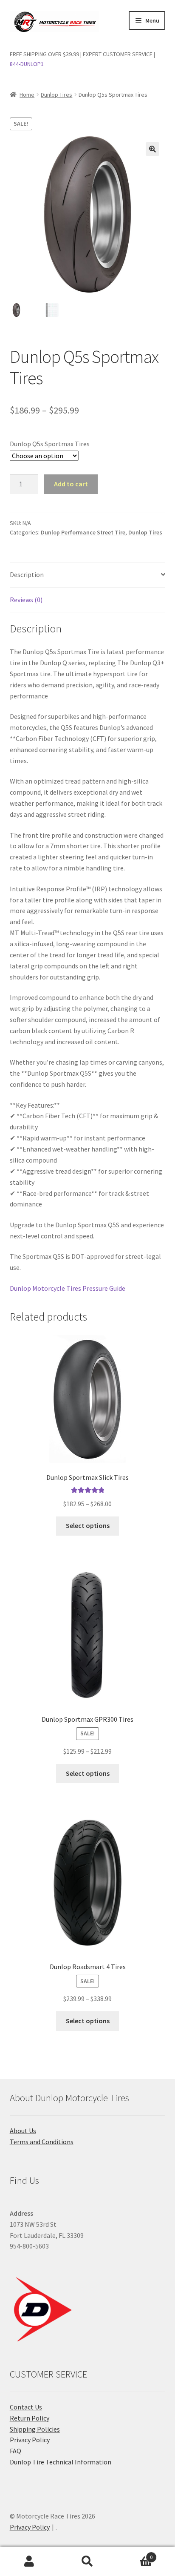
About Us (23, 2131)
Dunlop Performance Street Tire (83, 532)
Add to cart (71, 484)
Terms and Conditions (42, 2142)
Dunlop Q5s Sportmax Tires (50, 444)
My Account (29, 2562)
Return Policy (30, 2418)
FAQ (16, 2451)
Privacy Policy (30, 2440)
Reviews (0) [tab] (26, 600)
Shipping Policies (35, 2429)
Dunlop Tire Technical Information (61, 2462)
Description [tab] (27, 574)
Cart (135, 2554)
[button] (152, 149)
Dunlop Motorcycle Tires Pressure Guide (68, 1288)
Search (87, 2562)
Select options (88, 1525)
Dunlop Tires (56, 95)
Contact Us (26, 2407)
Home (27, 95)
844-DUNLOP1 (27, 64)
